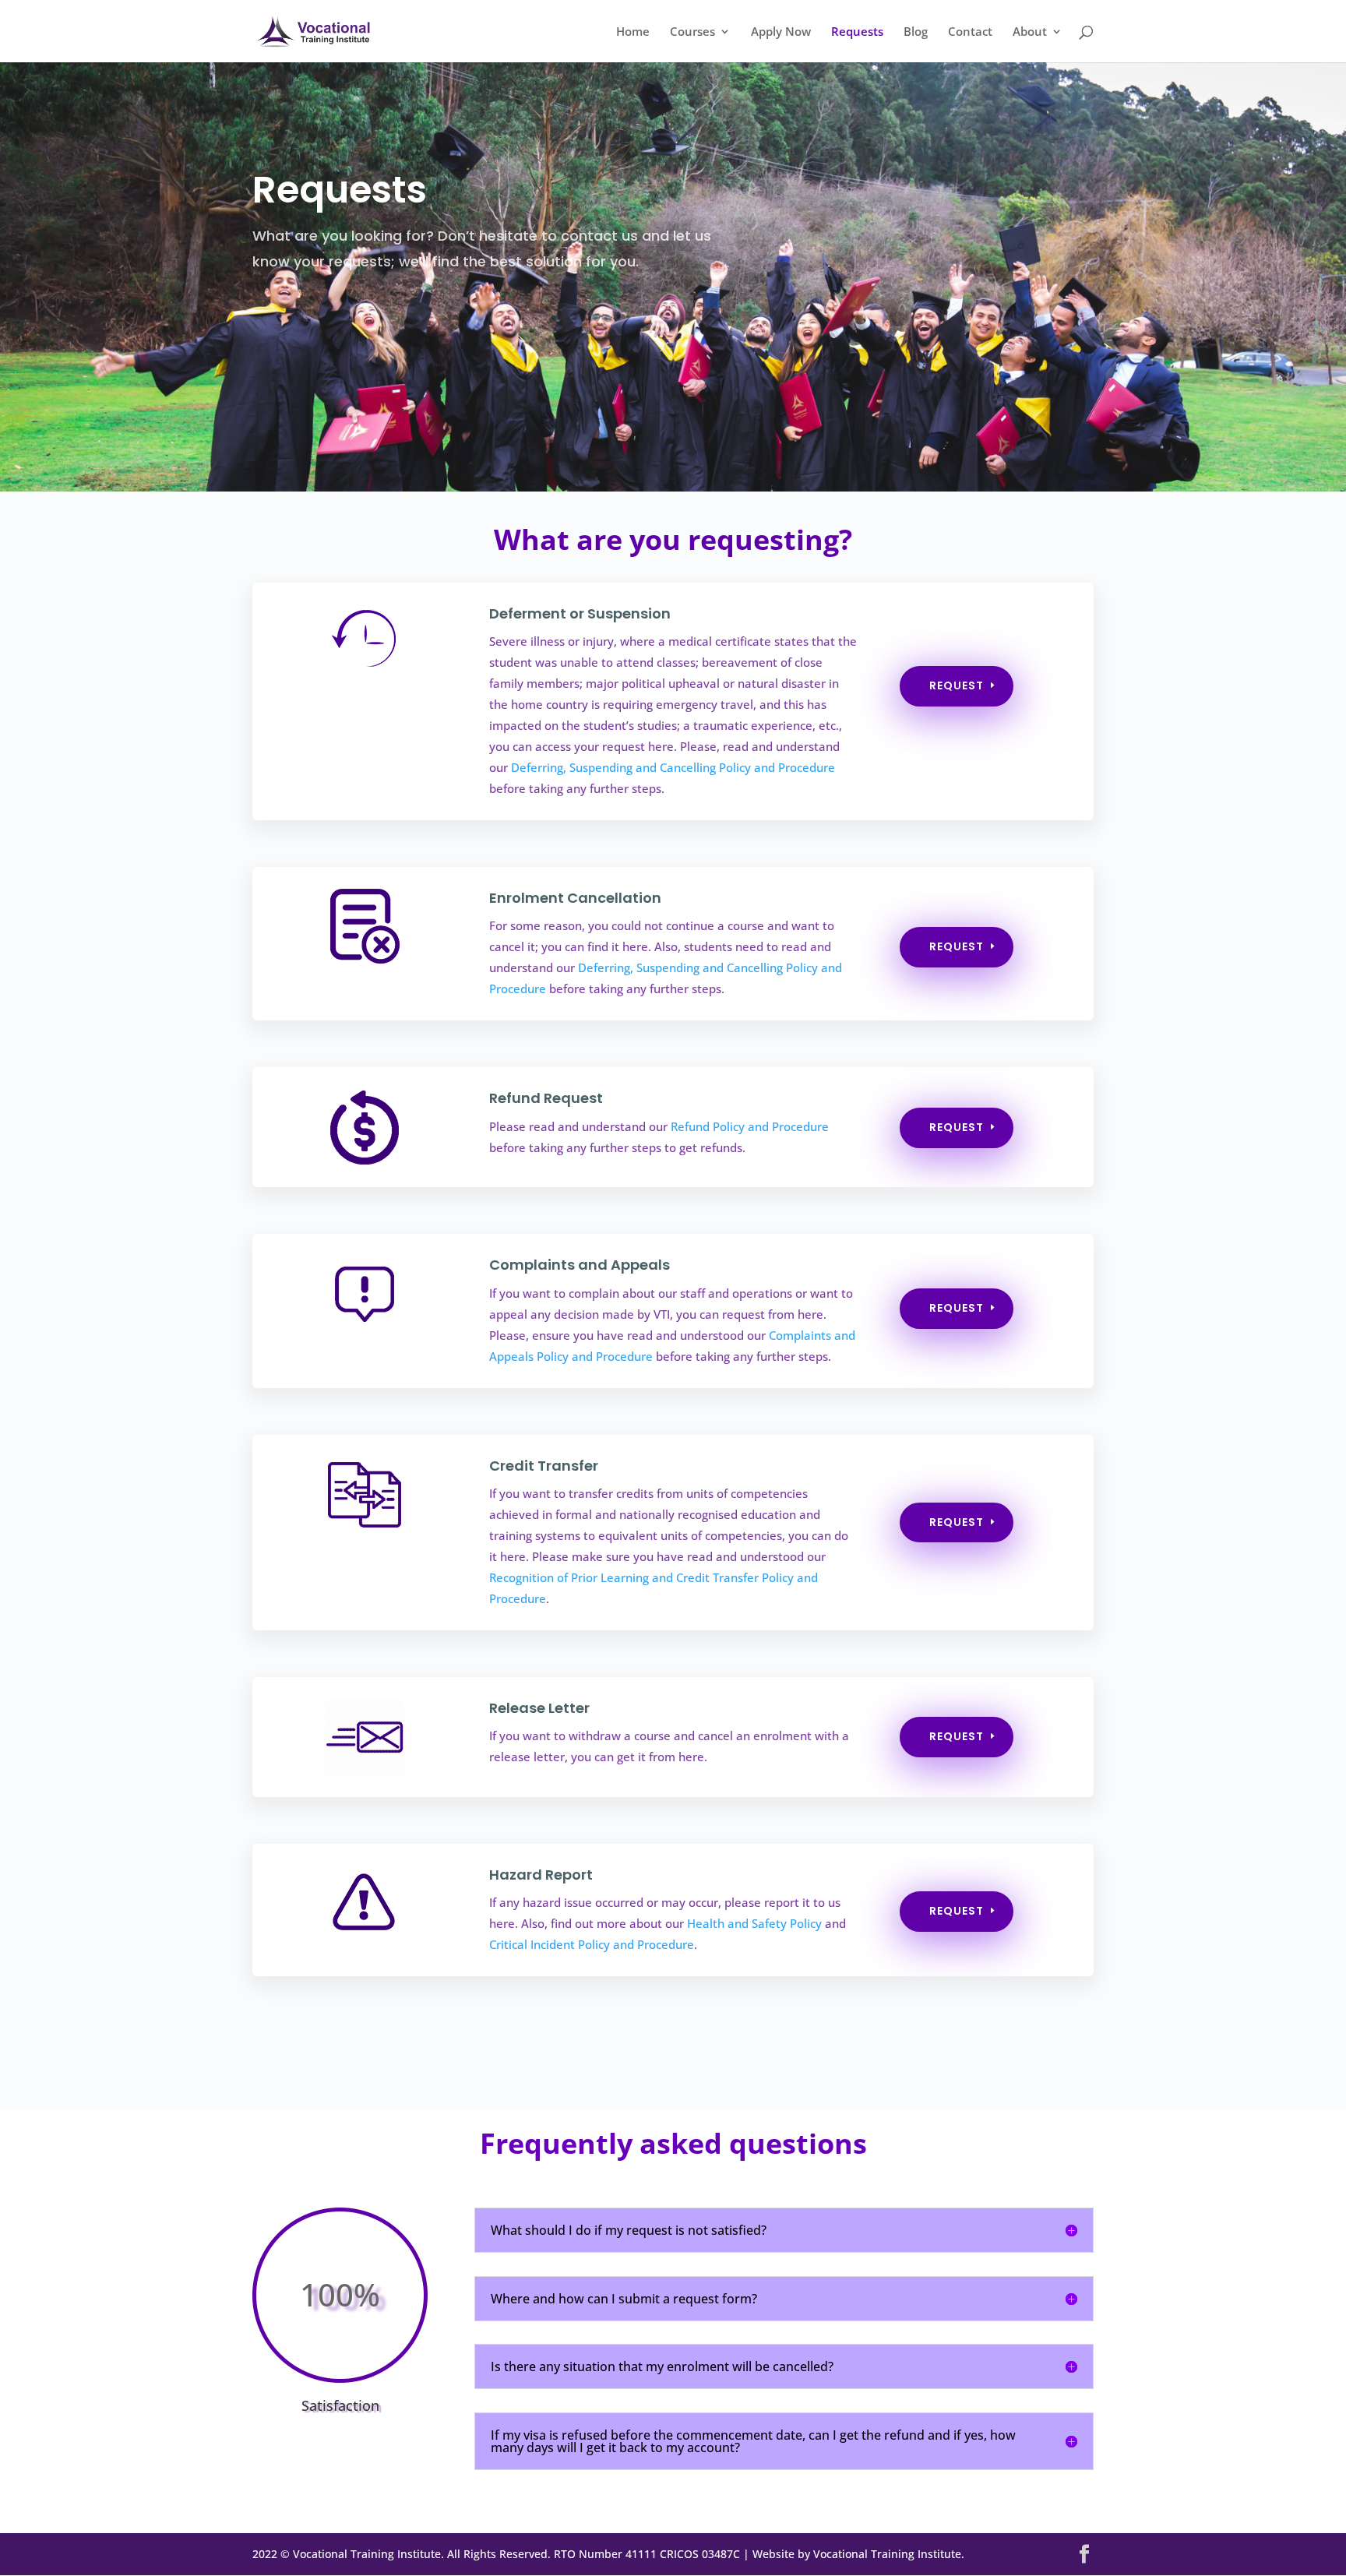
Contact (970, 32)
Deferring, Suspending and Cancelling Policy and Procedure (673, 767)
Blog (916, 32)
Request (957, 685)
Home (633, 32)
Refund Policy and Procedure (750, 1126)
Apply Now (781, 32)
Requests (857, 32)
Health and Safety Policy (754, 1923)
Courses (692, 32)
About (1030, 32)
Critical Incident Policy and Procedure (592, 1944)
